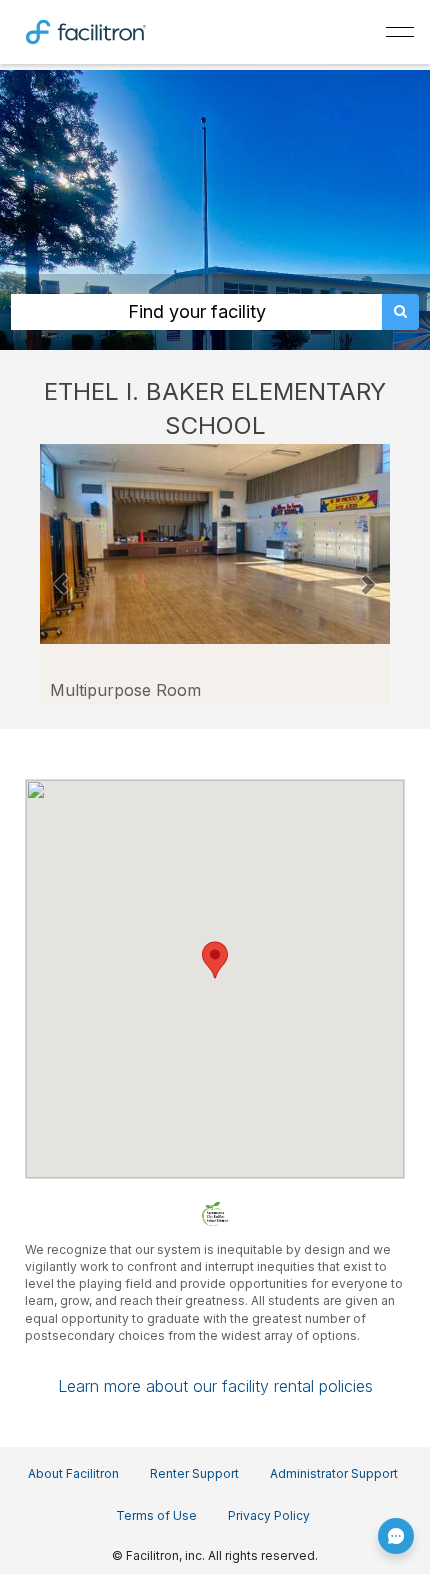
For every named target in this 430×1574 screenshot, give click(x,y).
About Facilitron (73, 1473)
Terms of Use (156, 1515)
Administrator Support (334, 1473)
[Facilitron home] (86, 30)
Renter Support (194, 1473)
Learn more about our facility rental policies (215, 1386)
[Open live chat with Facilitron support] (396, 1536)
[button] (61, 574)
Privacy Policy (269, 1515)
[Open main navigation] (400, 32)
